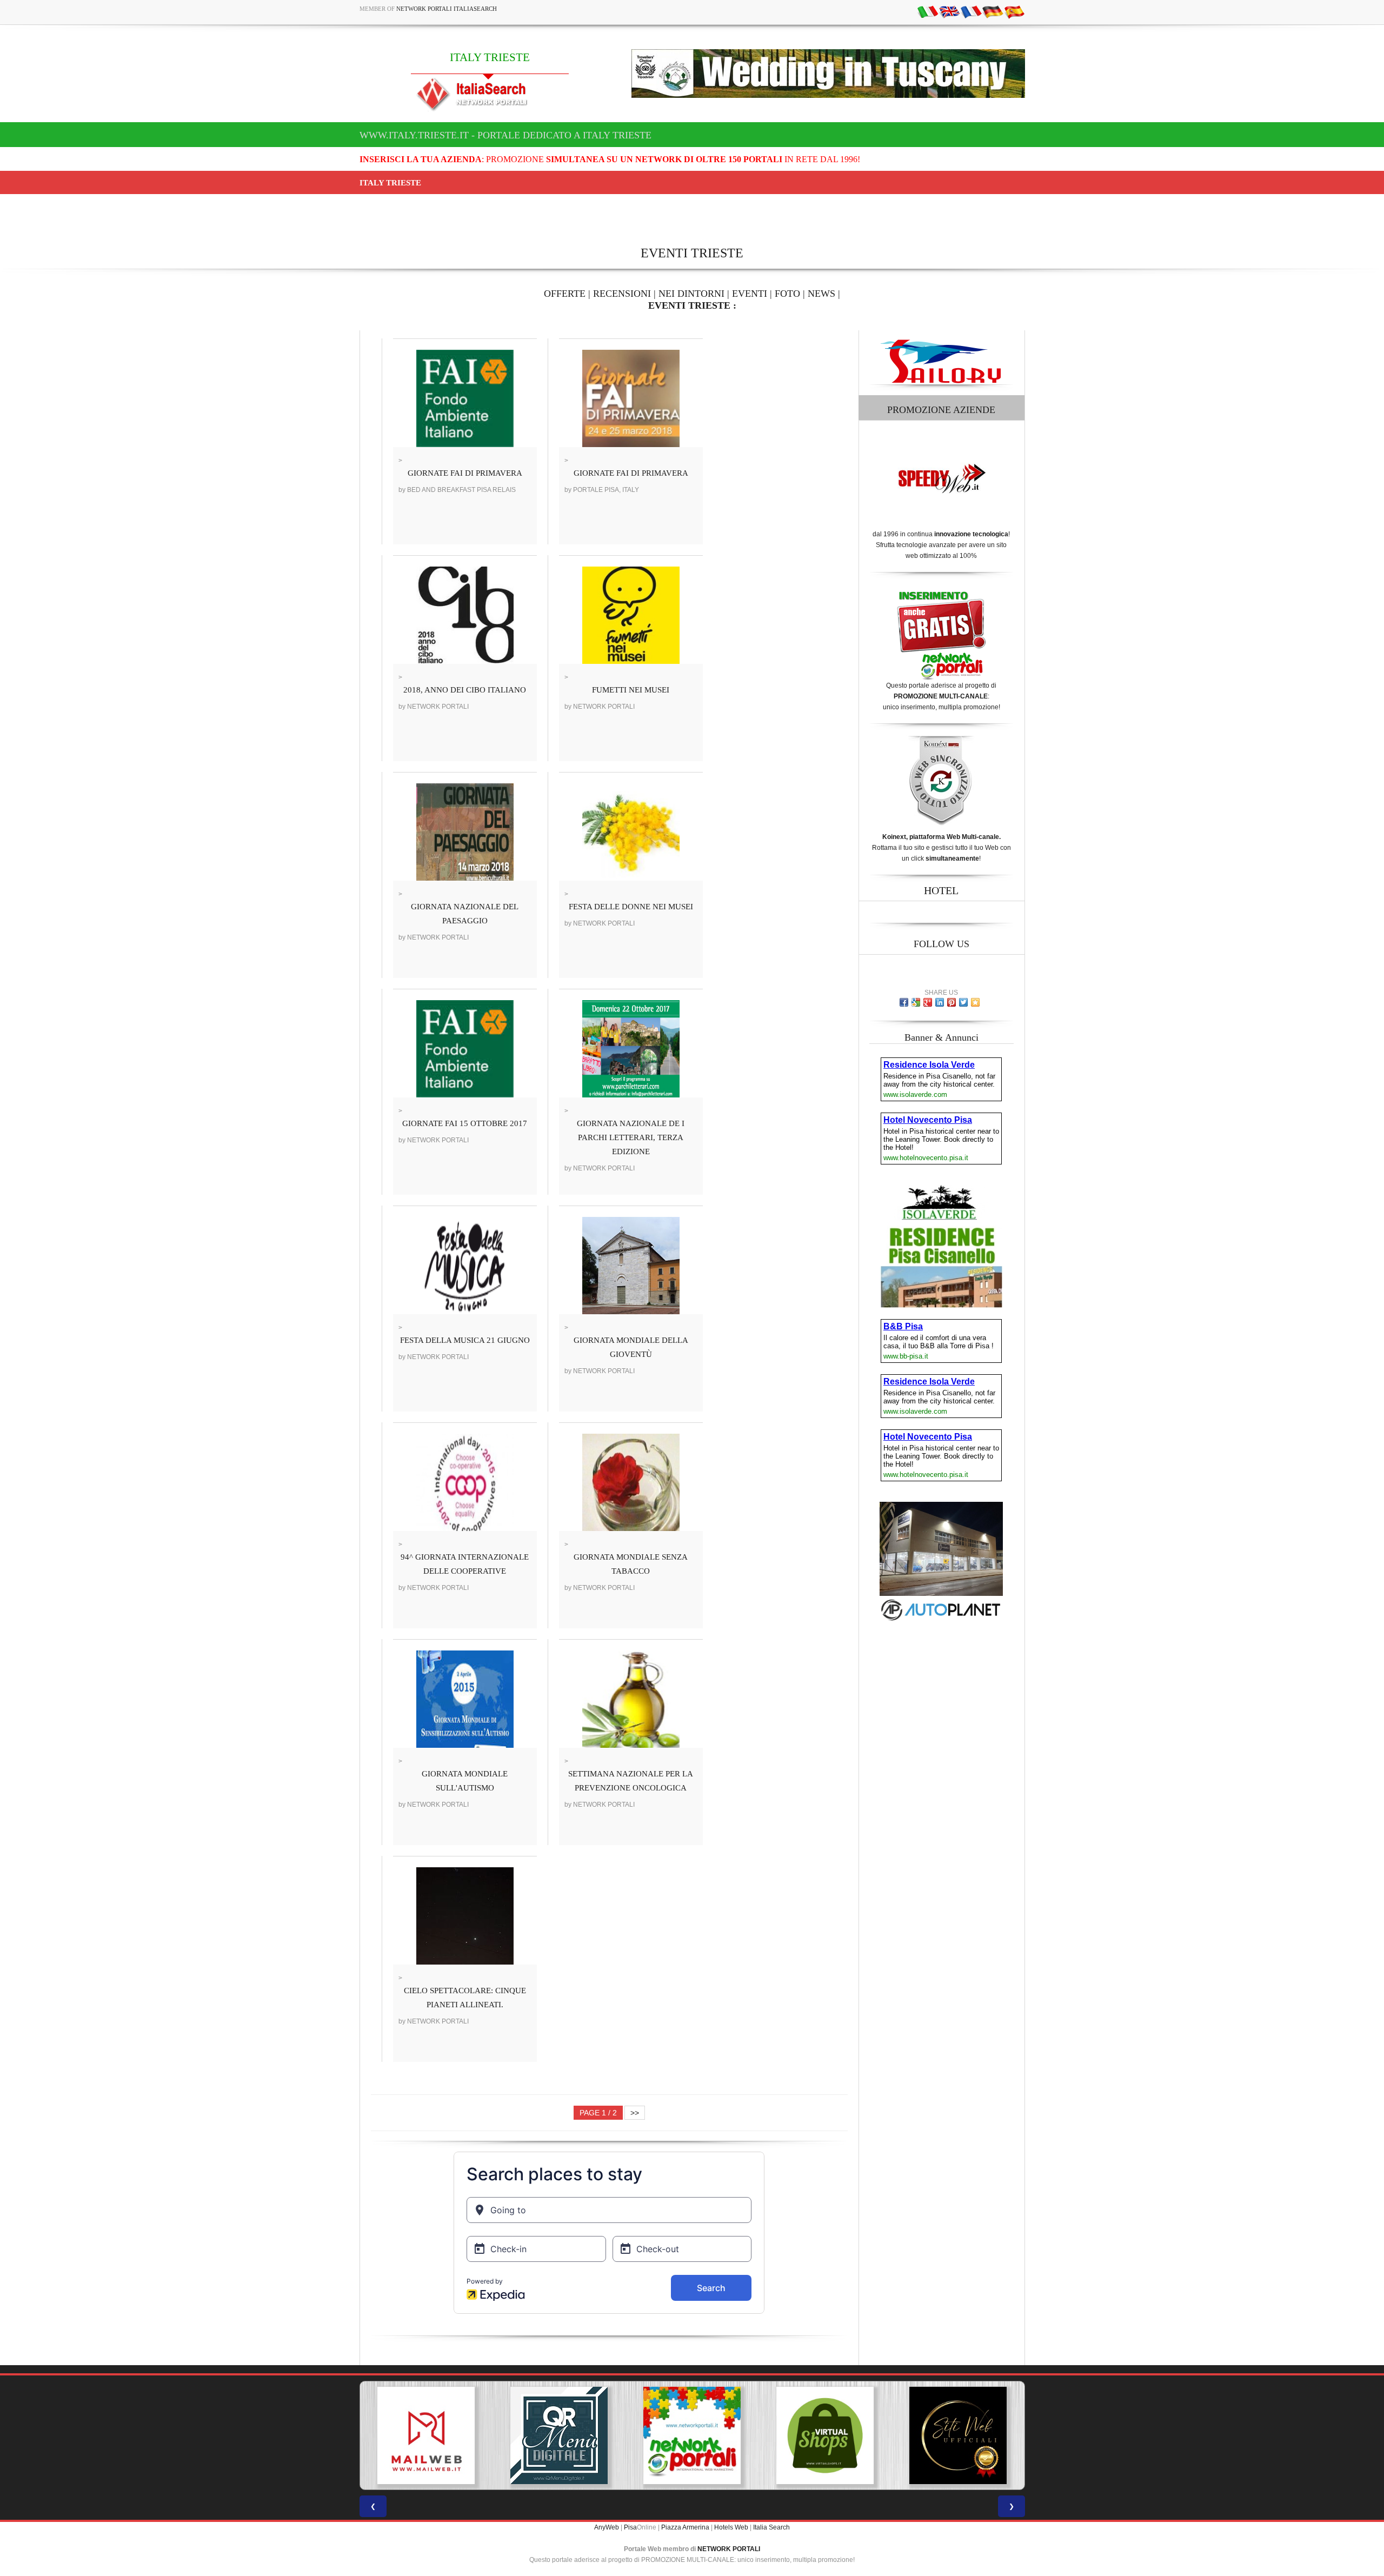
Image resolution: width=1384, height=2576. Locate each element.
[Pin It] (951, 1002)
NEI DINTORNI (691, 294)
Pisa (630, 2527)
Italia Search (771, 2527)
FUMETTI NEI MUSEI (631, 690)
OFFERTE (565, 294)
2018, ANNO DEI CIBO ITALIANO (465, 690)
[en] (949, 11)
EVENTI (750, 294)
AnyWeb (607, 2527)
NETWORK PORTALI (729, 2549)
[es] (1014, 11)
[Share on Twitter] (963, 1002)
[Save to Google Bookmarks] (916, 1002)
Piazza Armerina (685, 2527)
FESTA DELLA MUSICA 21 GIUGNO (465, 1340)
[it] (928, 11)
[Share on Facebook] (904, 1002)
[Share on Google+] (928, 1002)
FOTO (787, 294)
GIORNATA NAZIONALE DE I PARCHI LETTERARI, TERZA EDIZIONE (631, 1137)
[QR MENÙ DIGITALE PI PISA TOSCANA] (426, 2435)
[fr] (971, 11)
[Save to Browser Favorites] (975, 1002)
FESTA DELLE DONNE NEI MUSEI (631, 907)
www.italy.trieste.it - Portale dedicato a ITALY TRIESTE (505, 135)
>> (635, 2113)
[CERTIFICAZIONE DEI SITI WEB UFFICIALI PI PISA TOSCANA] (825, 2435)
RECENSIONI (622, 294)
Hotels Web (731, 2527)
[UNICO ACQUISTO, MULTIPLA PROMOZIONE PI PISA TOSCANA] (559, 2435)
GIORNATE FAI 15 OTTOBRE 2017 (465, 1123)
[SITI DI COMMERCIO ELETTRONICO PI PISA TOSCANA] (692, 2435)
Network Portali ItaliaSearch (447, 9)
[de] (993, 11)
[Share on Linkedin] (940, 1002)
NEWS (821, 294)
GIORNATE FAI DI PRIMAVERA (465, 473)
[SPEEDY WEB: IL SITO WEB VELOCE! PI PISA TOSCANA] (958, 2435)
